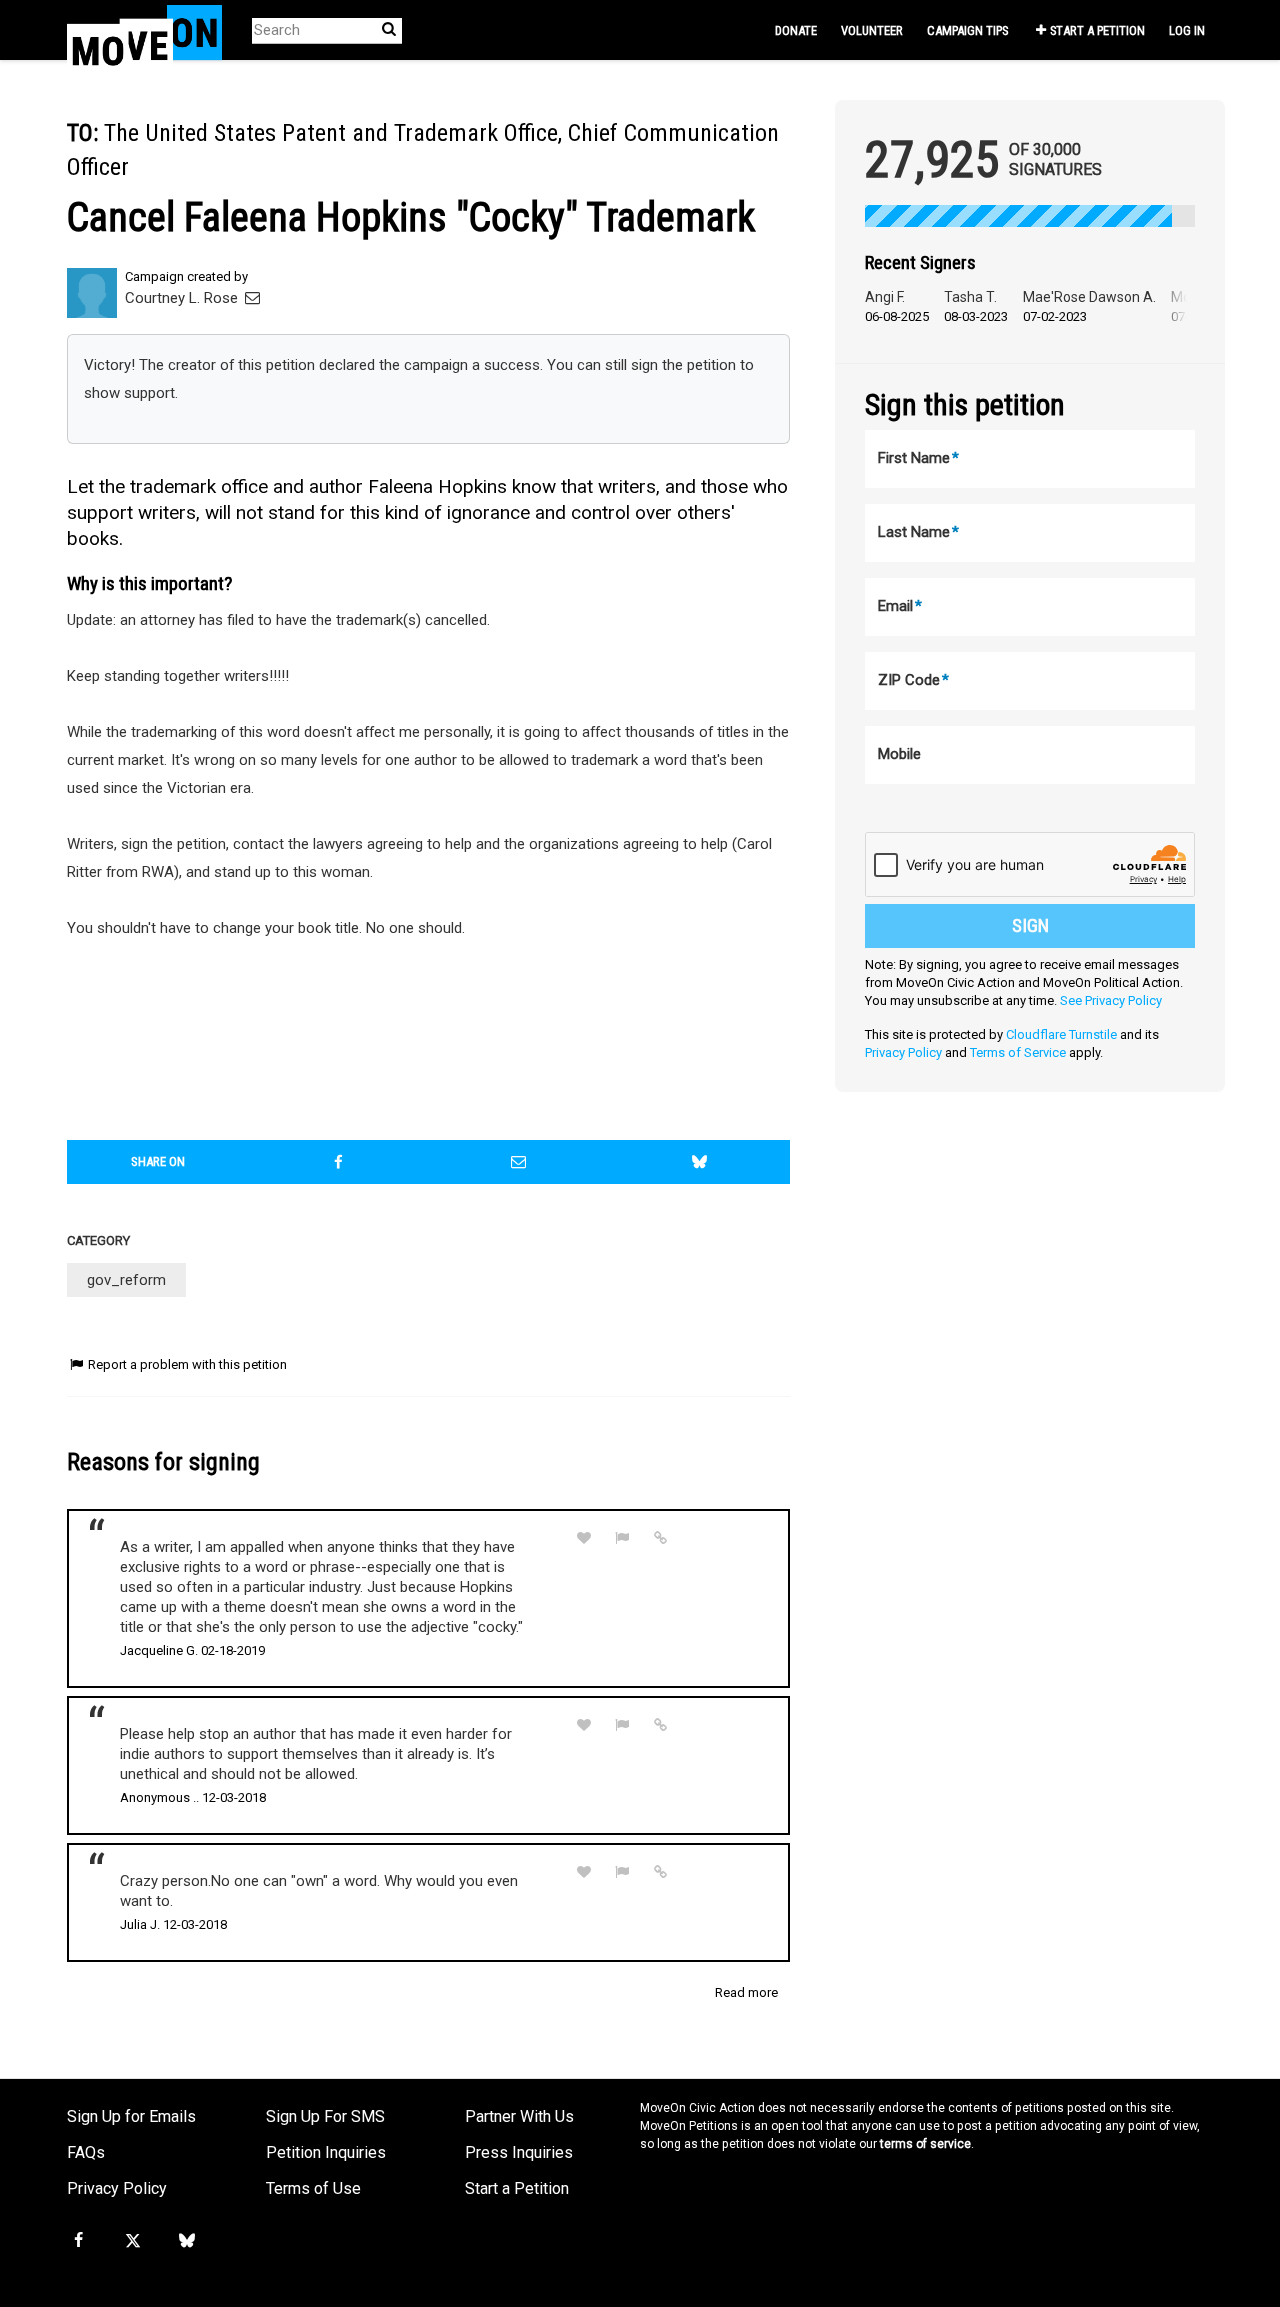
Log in (1187, 30)
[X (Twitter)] (132, 2241)
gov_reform (126, 1280)
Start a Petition (1097, 30)
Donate (796, 30)
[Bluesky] (187, 2241)
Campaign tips (967, 30)
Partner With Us (519, 2116)
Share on (158, 1161)
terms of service (925, 2144)
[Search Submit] (389, 29)
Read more (746, 1992)
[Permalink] (661, 1538)
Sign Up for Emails (131, 2116)
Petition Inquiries (326, 2152)
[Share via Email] (519, 1162)
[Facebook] (78, 2241)
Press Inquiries (519, 2152)
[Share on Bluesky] (700, 1162)
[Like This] (584, 1538)
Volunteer (872, 30)
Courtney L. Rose (183, 298)
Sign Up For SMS (325, 2116)
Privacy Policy (903, 1052)
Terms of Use (313, 2188)
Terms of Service (1018, 1052)
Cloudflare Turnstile (1061, 1034)
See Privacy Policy (1111, 1000)
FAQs (86, 2152)
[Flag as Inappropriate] (623, 1538)
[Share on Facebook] (339, 1162)
